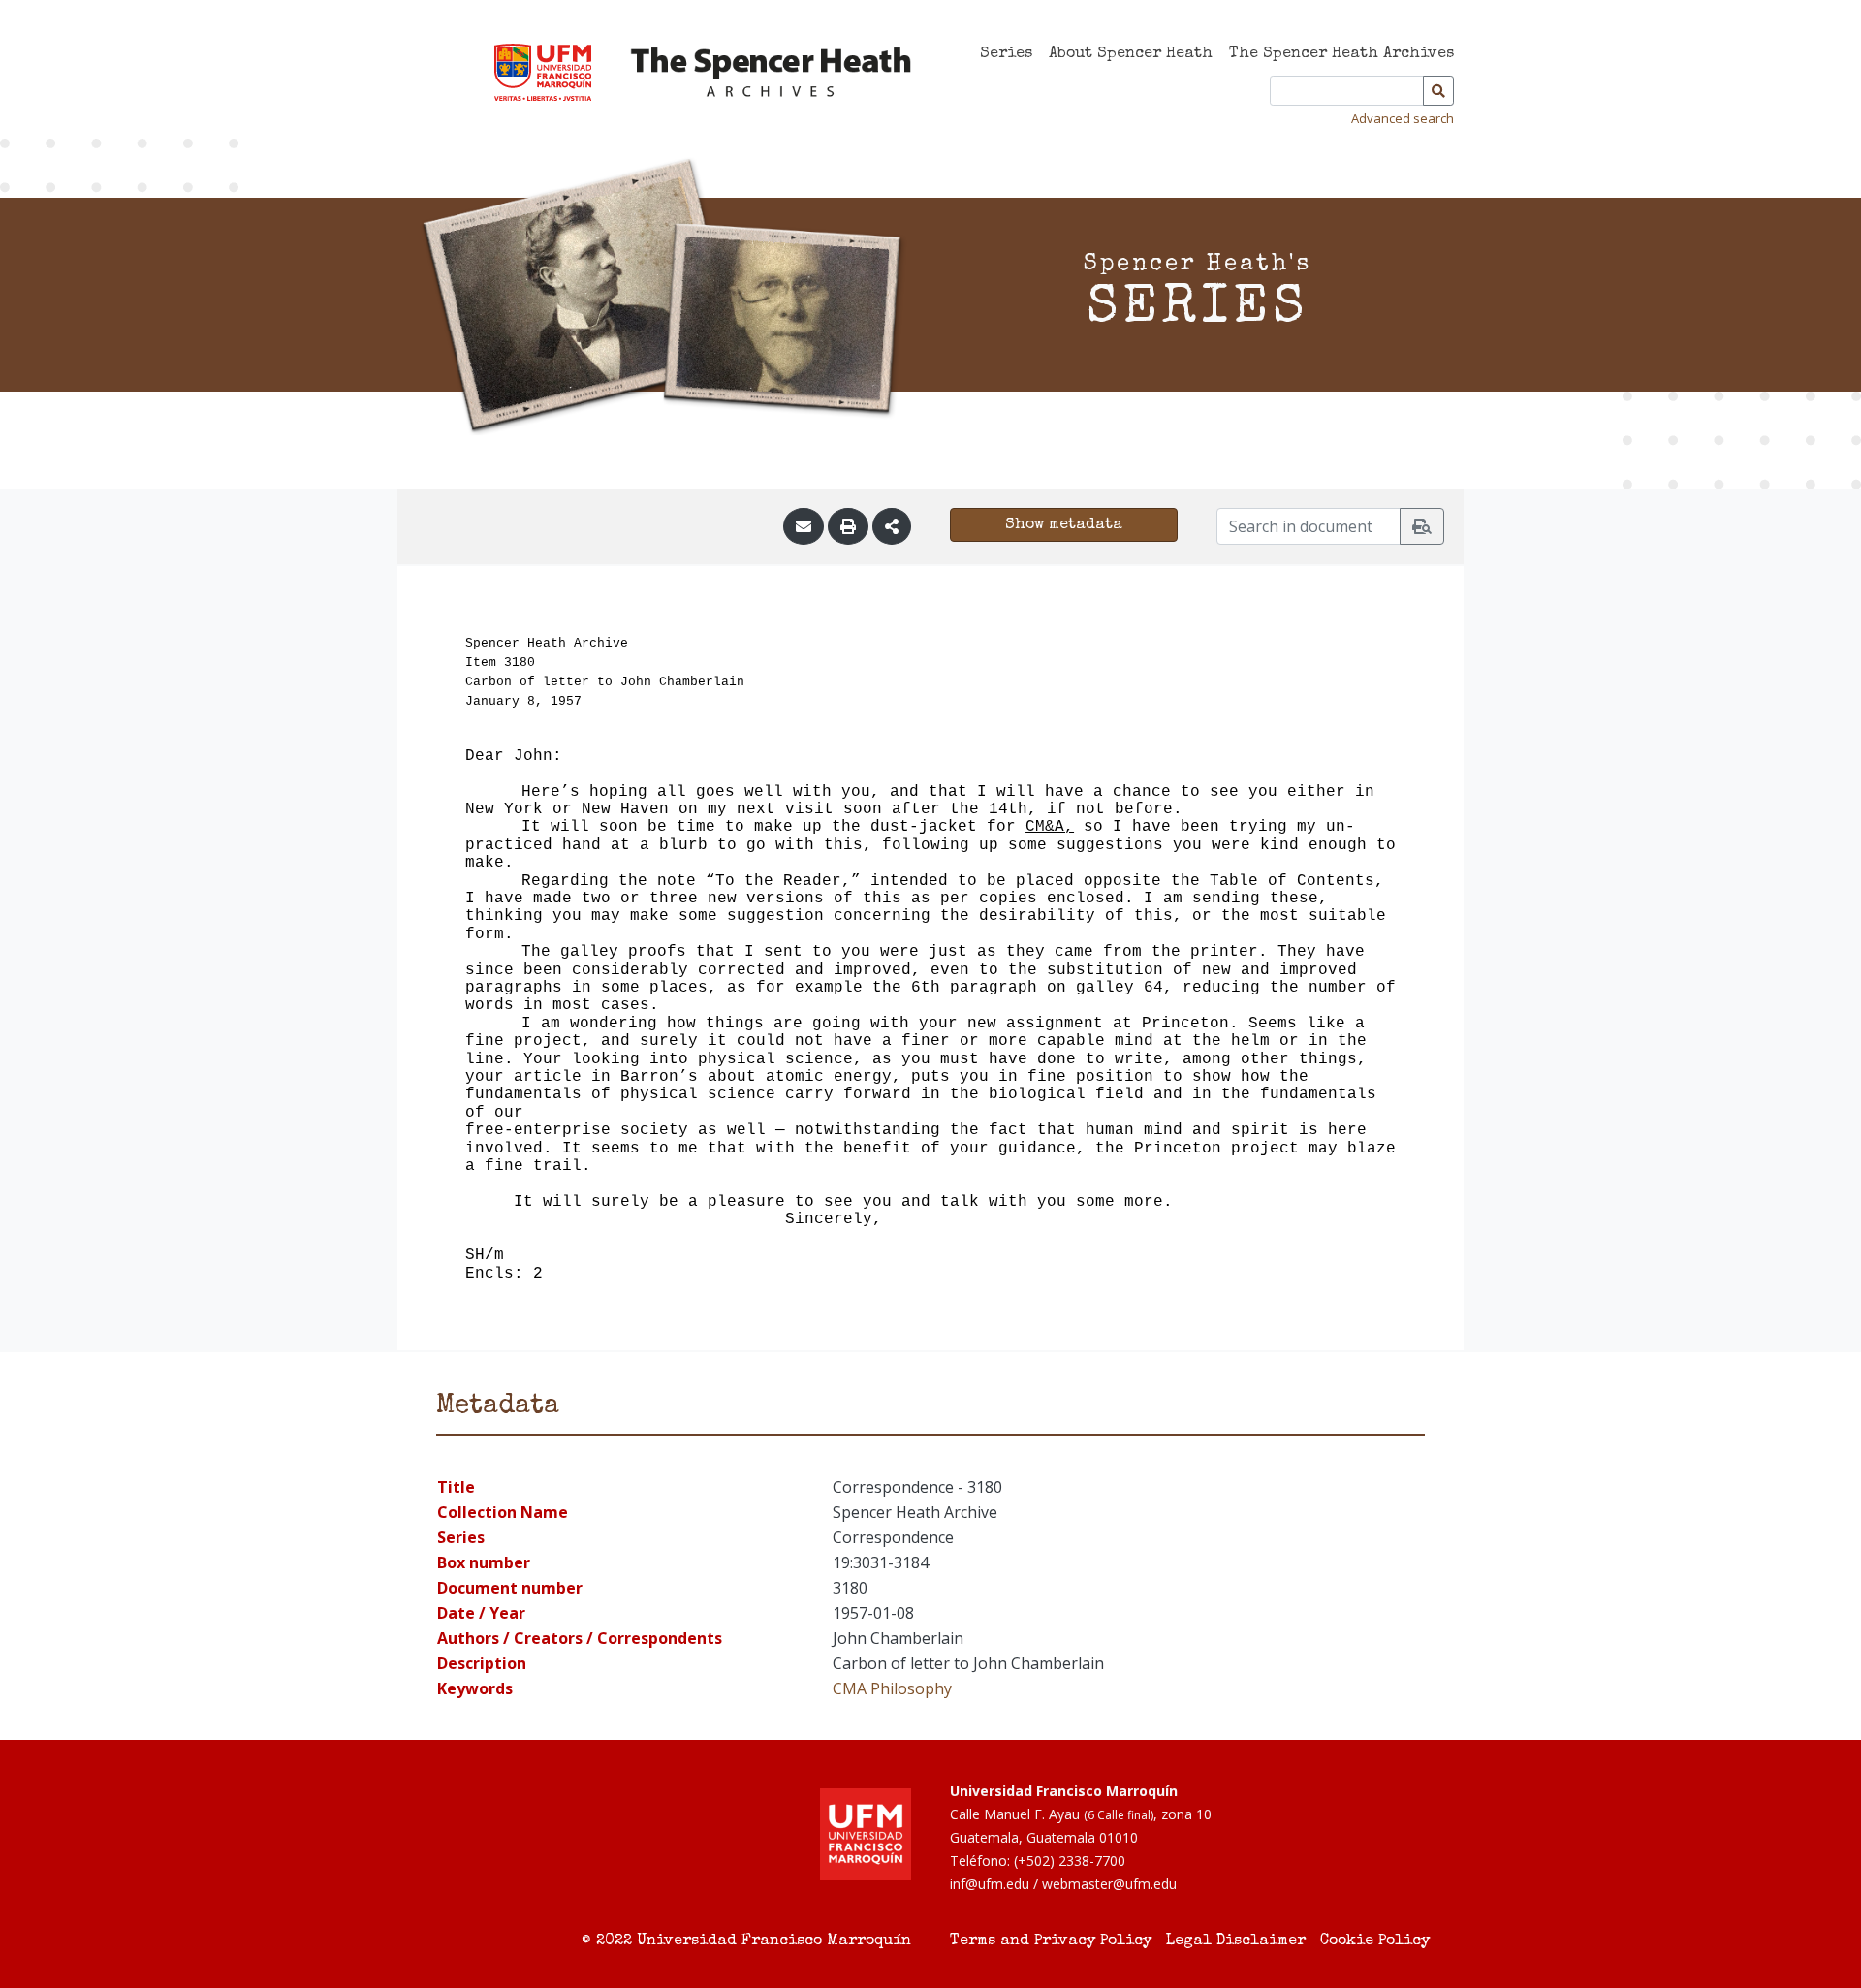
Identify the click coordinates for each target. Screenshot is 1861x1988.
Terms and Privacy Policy (1051, 1941)
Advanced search (1403, 118)
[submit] (1422, 526)
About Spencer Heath (1131, 54)
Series (1006, 54)
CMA (850, 1688)
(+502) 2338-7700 (1070, 1861)
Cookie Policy (1375, 1941)
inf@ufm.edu (990, 1884)
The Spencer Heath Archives (1341, 54)
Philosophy (911, 1688)
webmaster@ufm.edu (1109, 1884)
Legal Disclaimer (1236, 1941)
